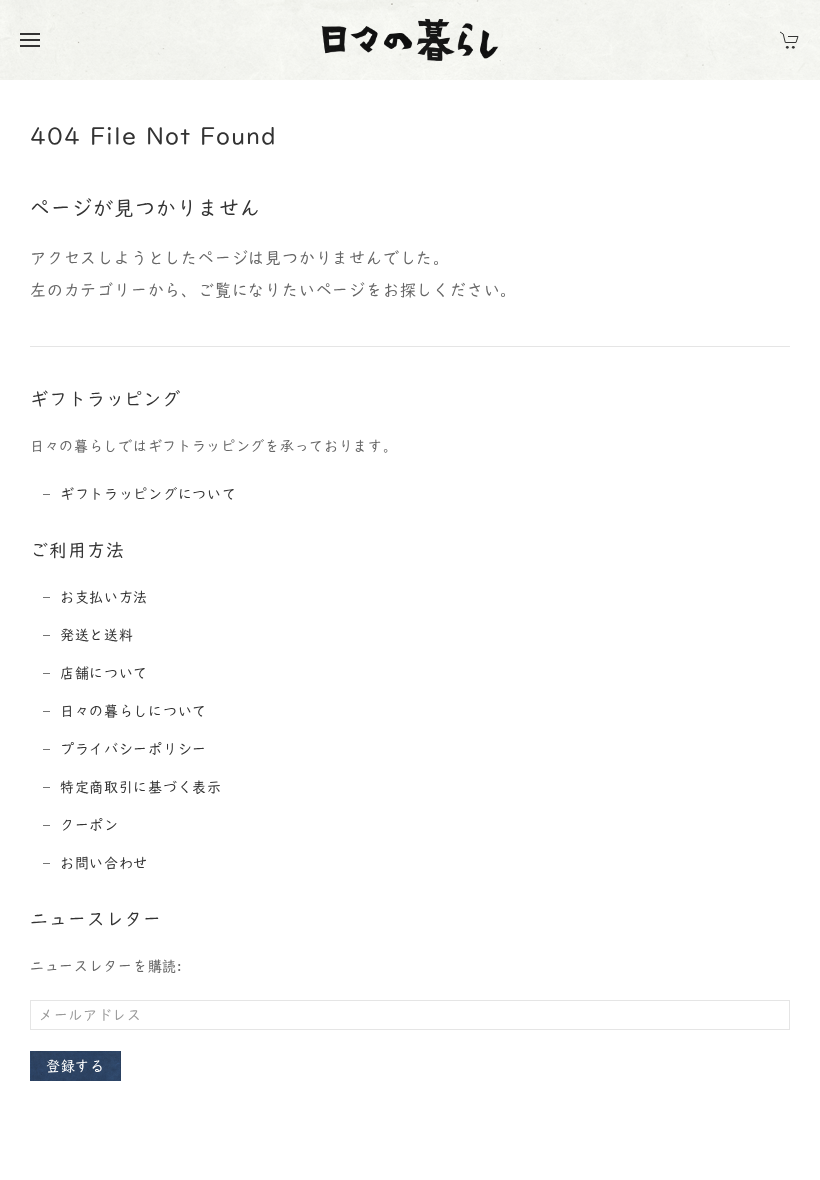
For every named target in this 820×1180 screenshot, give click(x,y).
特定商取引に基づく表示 (141, 787)
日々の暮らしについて (133, 711)
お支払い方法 (104, 597)
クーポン (89, 825)
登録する (75, 1066)
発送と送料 (97, 635)
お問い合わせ (104, 863)
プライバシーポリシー (133, 749)
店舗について (104, 673)
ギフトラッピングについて (148, 494)
